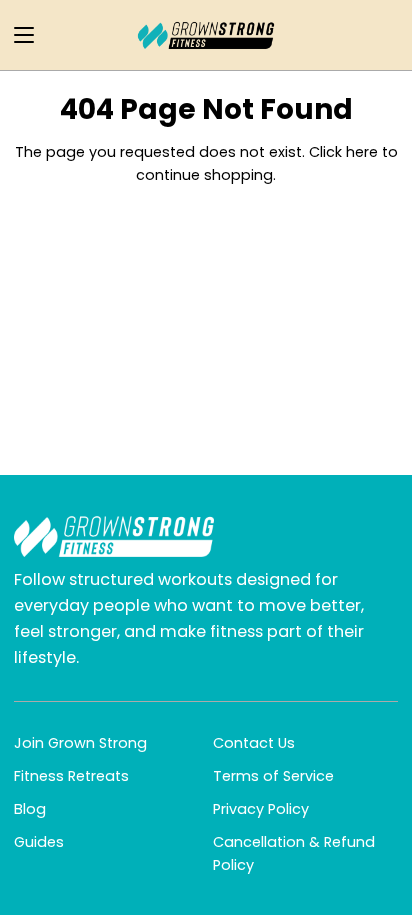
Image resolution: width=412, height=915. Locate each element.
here (362, 152)
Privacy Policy (261, 809)
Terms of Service (273, 776)
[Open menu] (18, 35)
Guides (39, 842)
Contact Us (254, 743)
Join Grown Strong (80, 743)
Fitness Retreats (71, 776)
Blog (30, 809)
